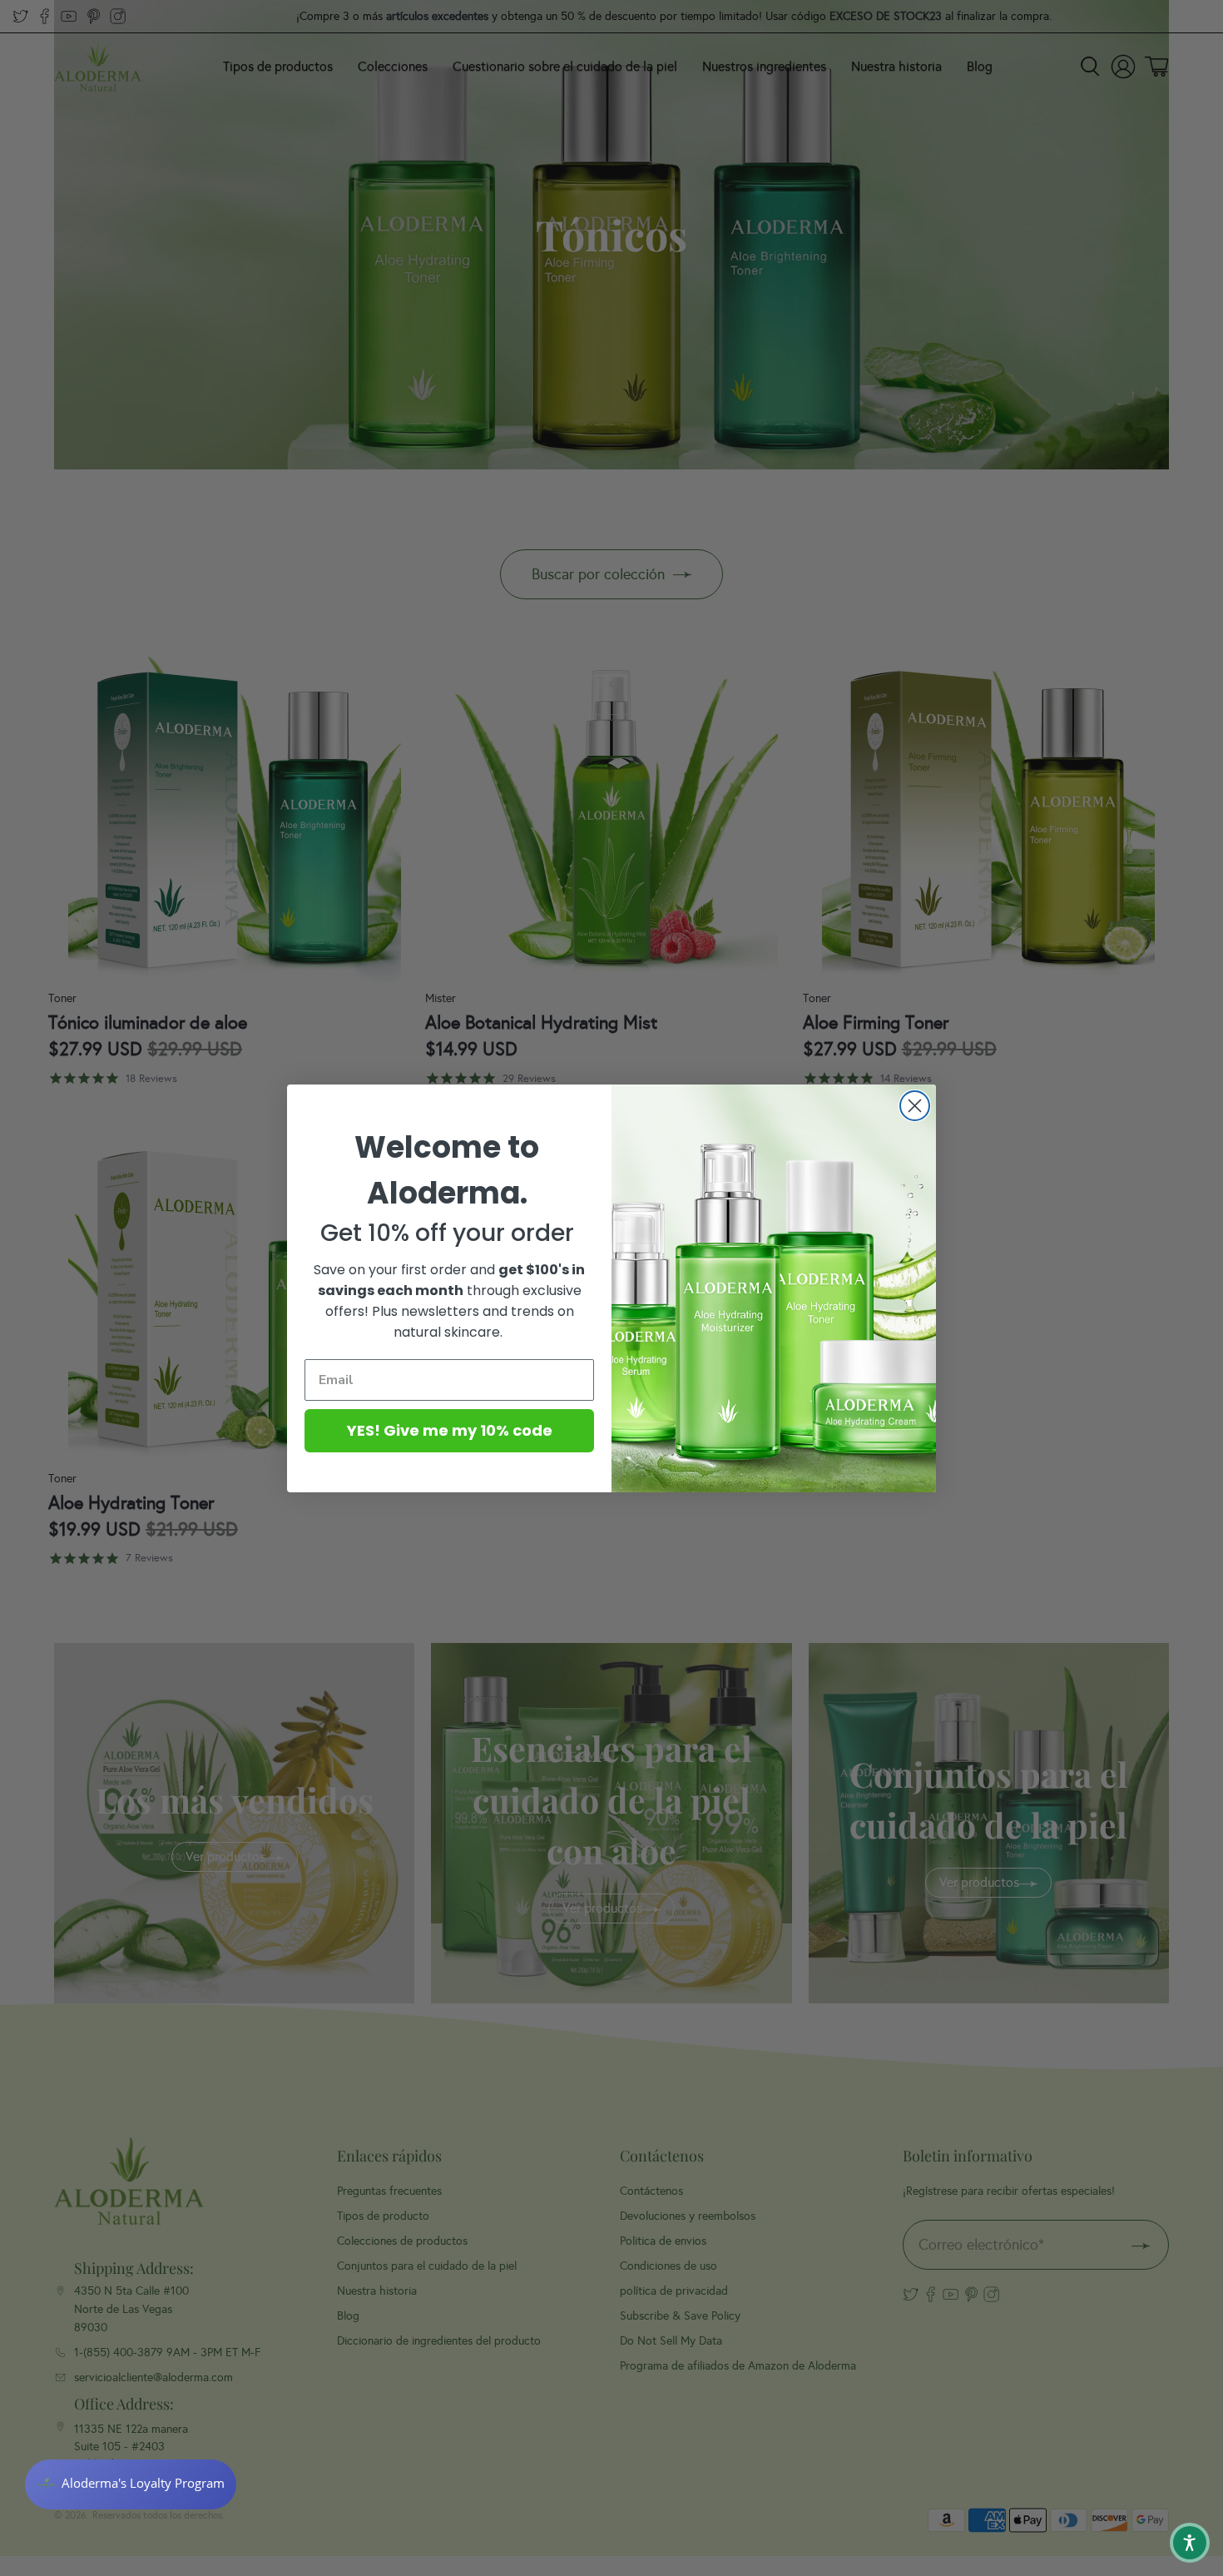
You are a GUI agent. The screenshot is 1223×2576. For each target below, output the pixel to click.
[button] (1190, 2543)
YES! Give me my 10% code (450, 1430)
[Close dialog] (915, 1106)
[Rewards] (131, 2484)
